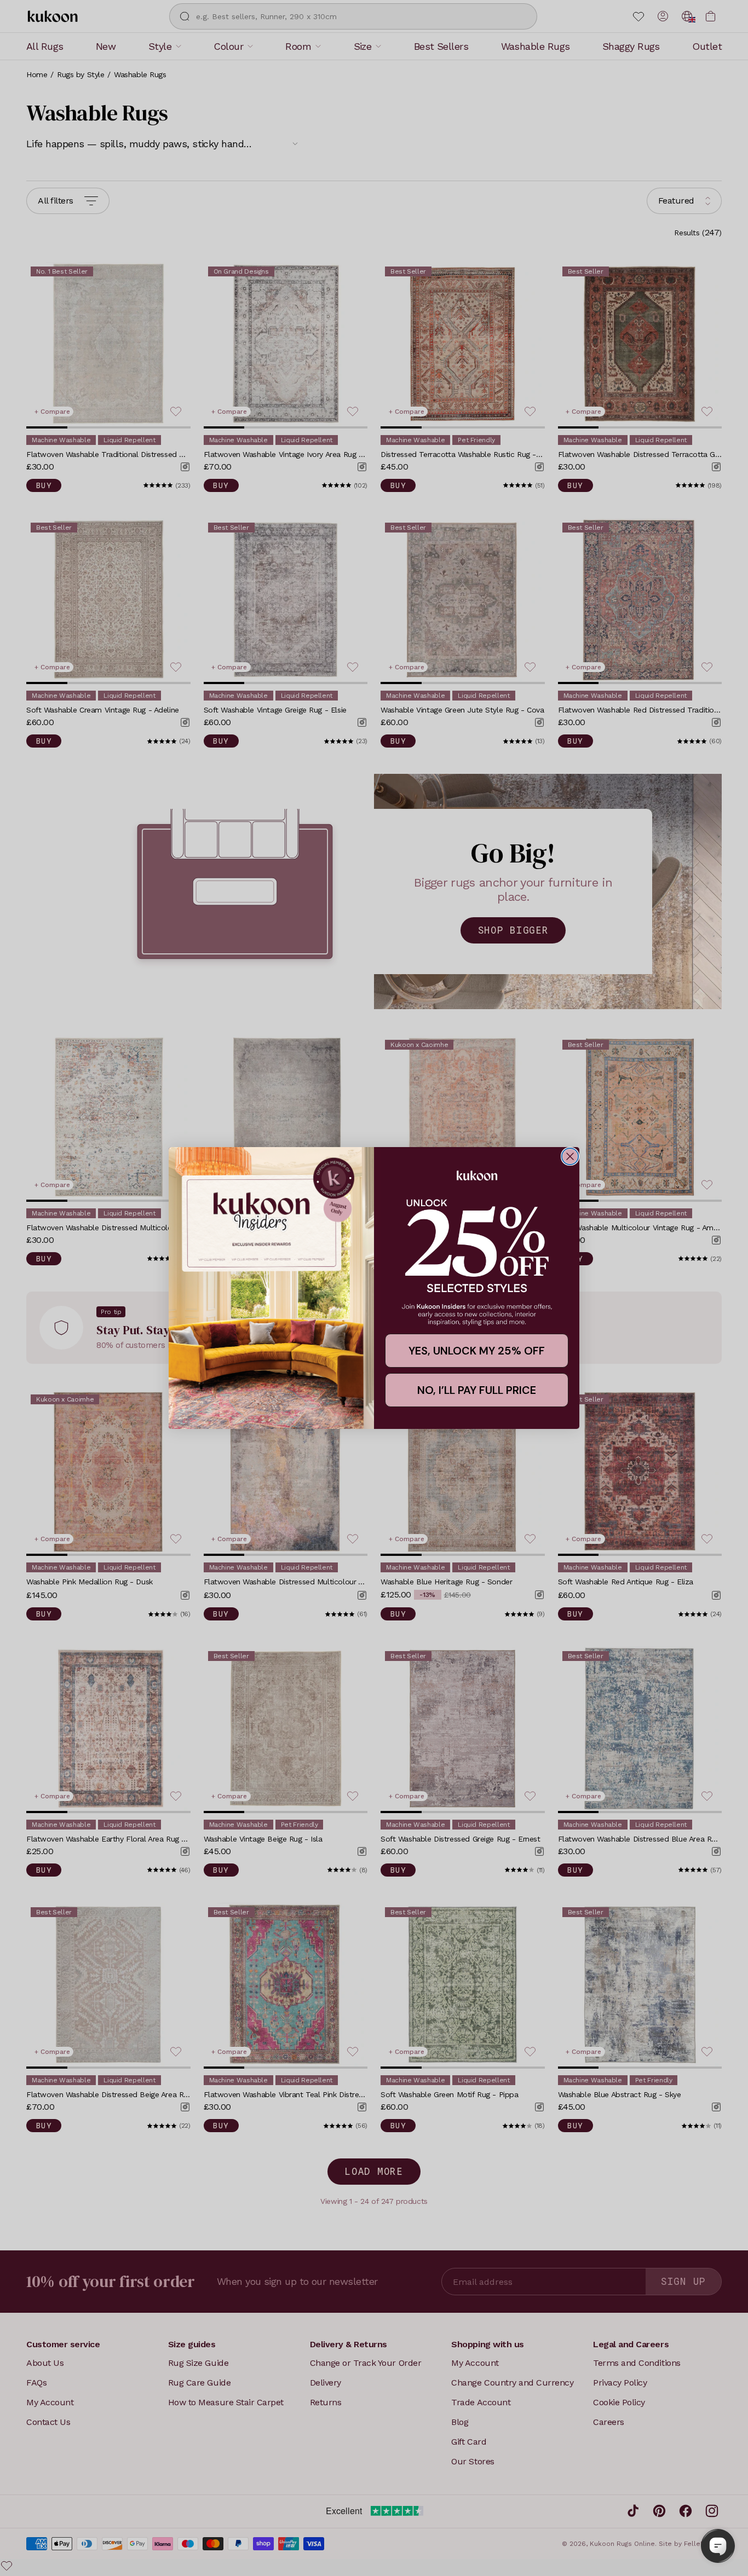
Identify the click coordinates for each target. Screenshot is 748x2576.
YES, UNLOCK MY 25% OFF (477, 1351)
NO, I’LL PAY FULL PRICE (477, 1390)
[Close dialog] (570, 1156)
